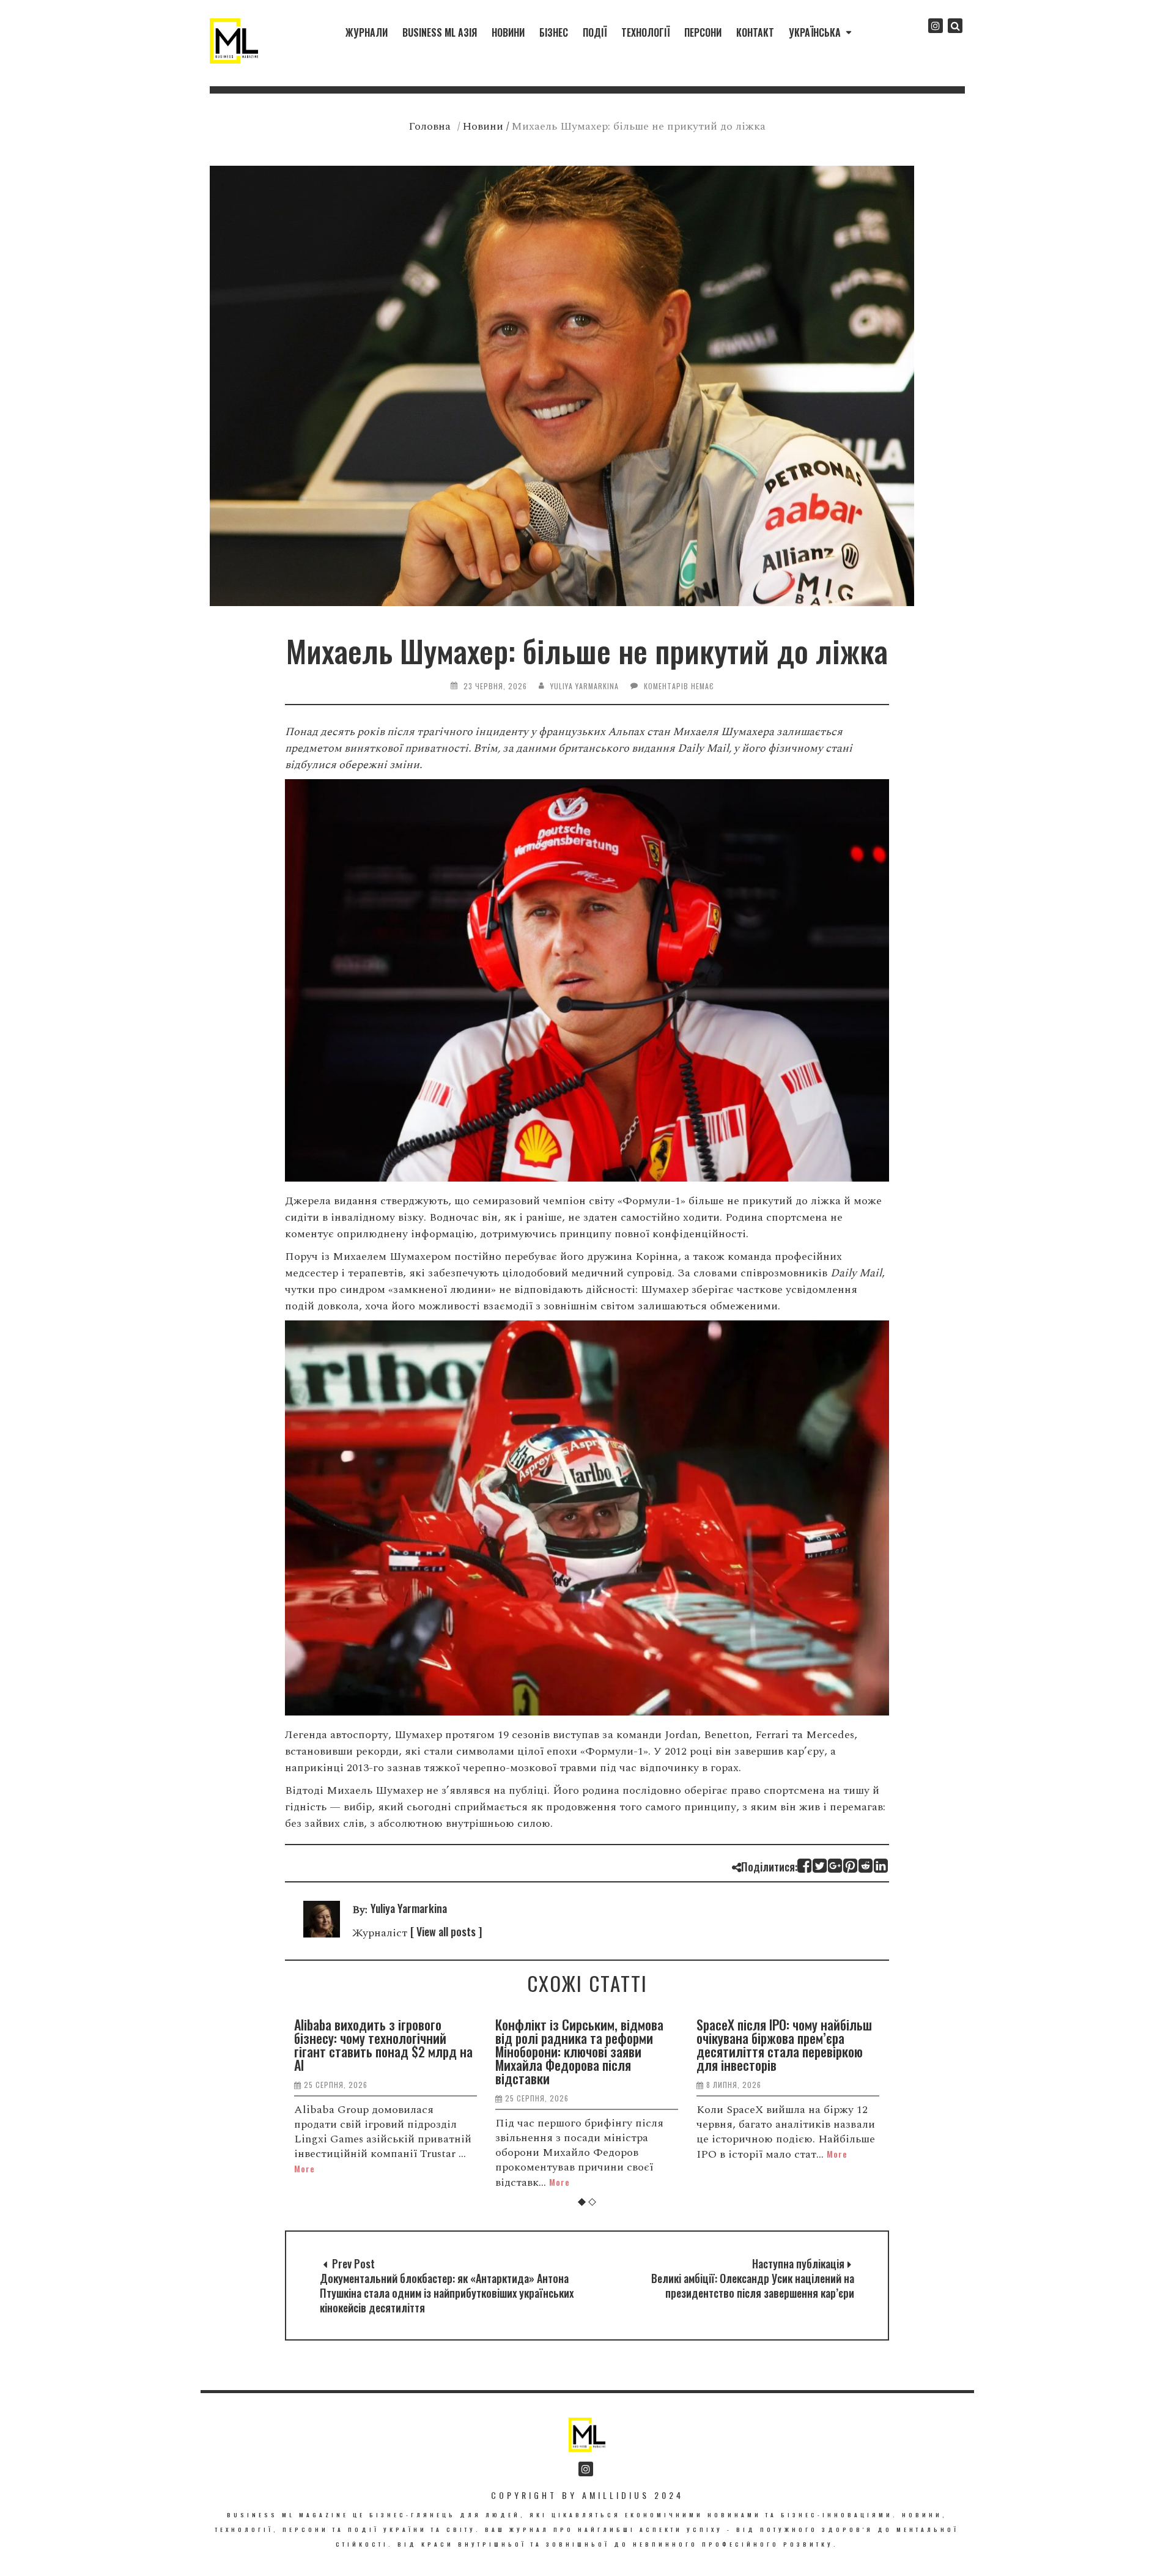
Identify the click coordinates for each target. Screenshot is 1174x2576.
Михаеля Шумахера (723, 732)
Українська (815, 32)
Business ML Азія (440, 32)
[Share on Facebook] (805, 1866)
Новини (508, 32)
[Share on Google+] (836, 1866)
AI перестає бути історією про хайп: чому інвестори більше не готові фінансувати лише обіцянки (781, 2045)
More (358, 2182)
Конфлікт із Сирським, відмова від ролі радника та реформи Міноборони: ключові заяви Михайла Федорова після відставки (378, 2051)
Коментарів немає (679, 686)
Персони (703, 32)
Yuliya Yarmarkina (585, 686)
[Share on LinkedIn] (881, 1866)
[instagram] (936, 26)
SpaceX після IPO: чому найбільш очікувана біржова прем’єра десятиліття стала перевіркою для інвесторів (583, 2045)
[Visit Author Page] (322, 1933)
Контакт (755, 32)
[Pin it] (851, 1866)
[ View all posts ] (446, 1931)
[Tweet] (820, 1866)
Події (595, 32)
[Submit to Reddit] (866, 1866)
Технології (645, 32)
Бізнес (554, 32)
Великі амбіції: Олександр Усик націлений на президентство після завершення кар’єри (753, 2285)
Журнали (367, 32)
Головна (430, 126)
